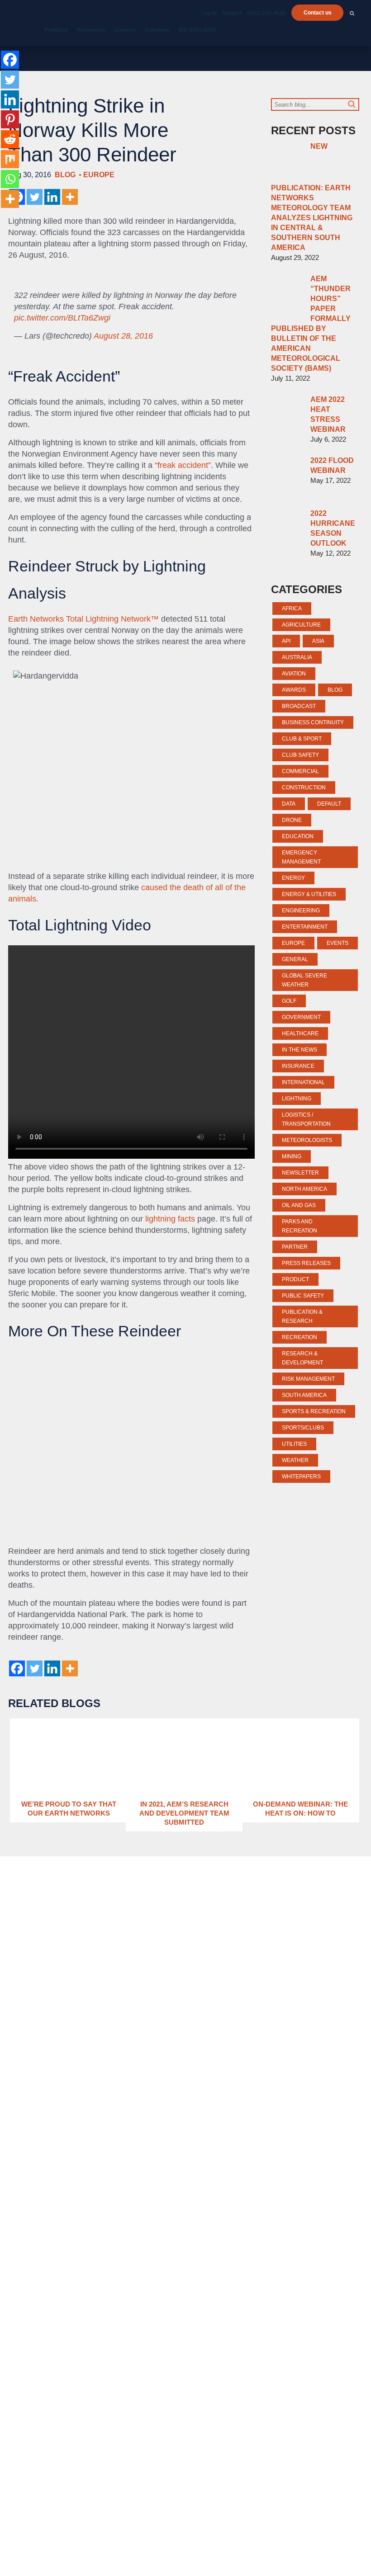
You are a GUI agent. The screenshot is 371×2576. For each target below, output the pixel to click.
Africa (292, 609)
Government (301, 1017)
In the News (300, 1050)
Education (298, 836)
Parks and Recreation (300, 1226)
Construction (304, 788)
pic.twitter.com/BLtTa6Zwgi (62, 318)
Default (329, 804)
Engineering (301, 911)
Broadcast (299, 706)
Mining (292, 1156)
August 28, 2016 (123, 336)
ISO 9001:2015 (197, 30)
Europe (99, 175)
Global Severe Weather (304, 980)
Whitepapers (301, 1477)
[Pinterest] (10, 119)
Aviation (294, 674)
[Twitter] (35, 197)
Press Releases (306, 1263)
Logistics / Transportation (306, 1119)
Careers (125, 30)
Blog (65, 175)
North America (304, 1189)
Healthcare (300, 1033)
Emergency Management (301, 857)
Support (232, 13)
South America (304, 1395)
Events (338, 943)
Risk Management (308, 1379)
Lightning (297, 1099)
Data (289, 804)
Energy (293, 878)
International (303, 1082)
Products (56, 30)
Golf (289, 1001)
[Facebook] (17, 1668)
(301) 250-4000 (267, 13)
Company (157, 30)
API (286, 641)
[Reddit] (10, 139)
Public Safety (303, 1296)
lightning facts (169, 1219)
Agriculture (301, 625)
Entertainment (305, 927)
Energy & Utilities (309, 894)
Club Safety (300, 755)
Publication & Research (302, 1316)
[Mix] (10, 159)
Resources (91, 30)
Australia (297, 657)
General (295, 959)
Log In (209, 13)
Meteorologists (307, 1140)
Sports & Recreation (314, 1411)
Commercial (300, 771)
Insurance (298, 1066)
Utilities (294, 1444)
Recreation (300, 1337)
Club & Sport (302, 739)
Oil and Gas (299, 1205)
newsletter (300, 1173)
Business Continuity (313, 722)
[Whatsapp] (10, 179)
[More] (70, 197)
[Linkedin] (52, 197)
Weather (295, 1460)
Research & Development (302, 1358)
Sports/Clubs (303, 1428)
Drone (292, 820)
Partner (295, 1247)
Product (295, 1279)
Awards (294, 690)
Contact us (318, 13)
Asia (318, 641)
